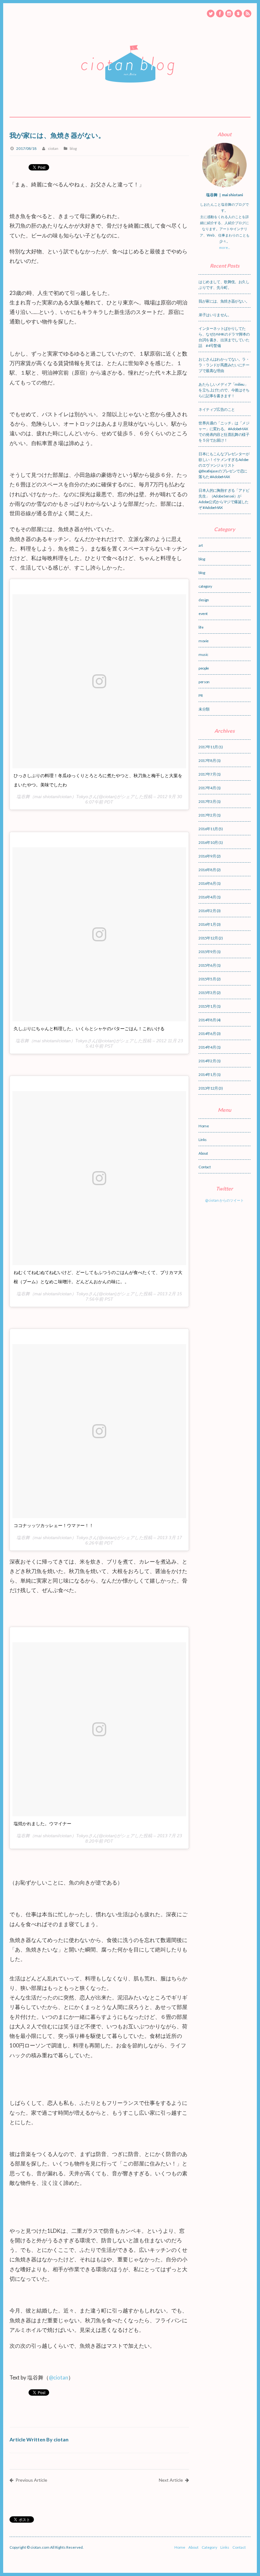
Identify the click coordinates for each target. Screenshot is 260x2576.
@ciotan (58, 2377)
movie (203, 641)
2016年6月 (207, 883)
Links (202, 1140)
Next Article (171, 2480)
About (203, 1153)
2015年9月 (207, 952)
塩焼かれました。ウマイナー (42, 1824)
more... (224, 247)
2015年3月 (207, 993)
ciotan (53, 148)
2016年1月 (207, 924)
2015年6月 (207, 965)
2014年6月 (207, 1034)
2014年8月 (207, 1020)
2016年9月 (207, 856)
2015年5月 (207, 979)
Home (204, 1126)
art (201, 545)
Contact (205, 1167)
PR (201, 695)
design (204, 600)
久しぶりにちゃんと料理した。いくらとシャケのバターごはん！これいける (89, 1029)
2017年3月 (207, 801)
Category (209, 2547)
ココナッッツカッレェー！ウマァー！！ (54, 1525)
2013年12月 (208, 1088)
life (201, 627)
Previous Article (31, 2480)
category (205, 586)
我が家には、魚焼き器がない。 (224, 301)
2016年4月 (207, 897)
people (204, 668)
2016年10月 (208, 842)
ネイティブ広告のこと (217, 409)
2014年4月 (207, 1047)
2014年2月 (207, 1061)
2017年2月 (207, 815)
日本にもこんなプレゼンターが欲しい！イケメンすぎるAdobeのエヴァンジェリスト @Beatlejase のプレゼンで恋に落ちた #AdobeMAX (224, 465)
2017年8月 (207, 761)
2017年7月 (207, 774)
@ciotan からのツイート (224, 1200)
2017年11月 (208, 747)
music (203, 654)
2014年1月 (207, 1074)
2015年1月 (207, 1006)
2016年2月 (207, 911)
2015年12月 (208, 938)
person (204, 682)
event (203, 614)
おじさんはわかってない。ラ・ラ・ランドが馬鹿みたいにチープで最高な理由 (224, 365)
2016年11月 (208, 829)
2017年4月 (207, 788)
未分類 (204, 709)
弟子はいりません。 (215, 315)
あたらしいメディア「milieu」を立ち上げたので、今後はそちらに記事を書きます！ (224, 390)
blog (73, 148)
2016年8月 (207, 870)
